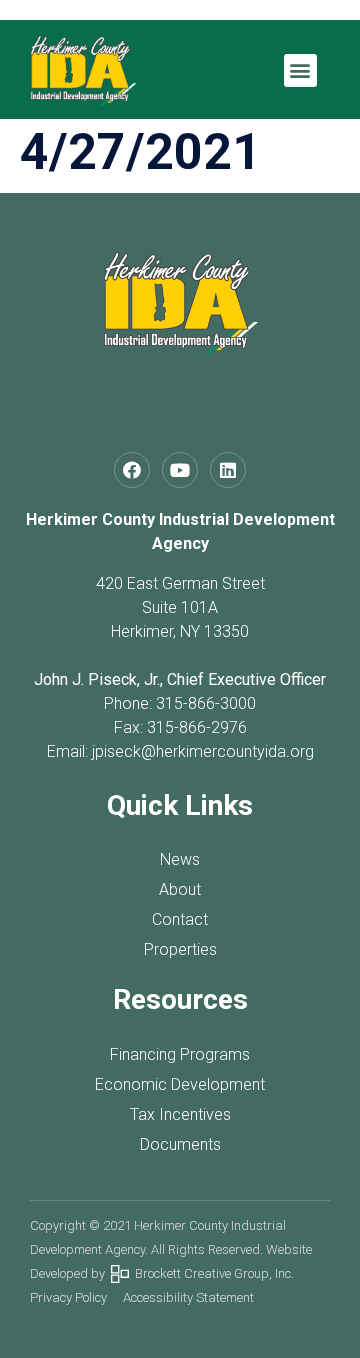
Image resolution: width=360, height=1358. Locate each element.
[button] (300, 70)
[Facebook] (132, 470)
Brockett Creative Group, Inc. (211, 1273)
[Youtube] (180, 470)
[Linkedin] (228, 470)
